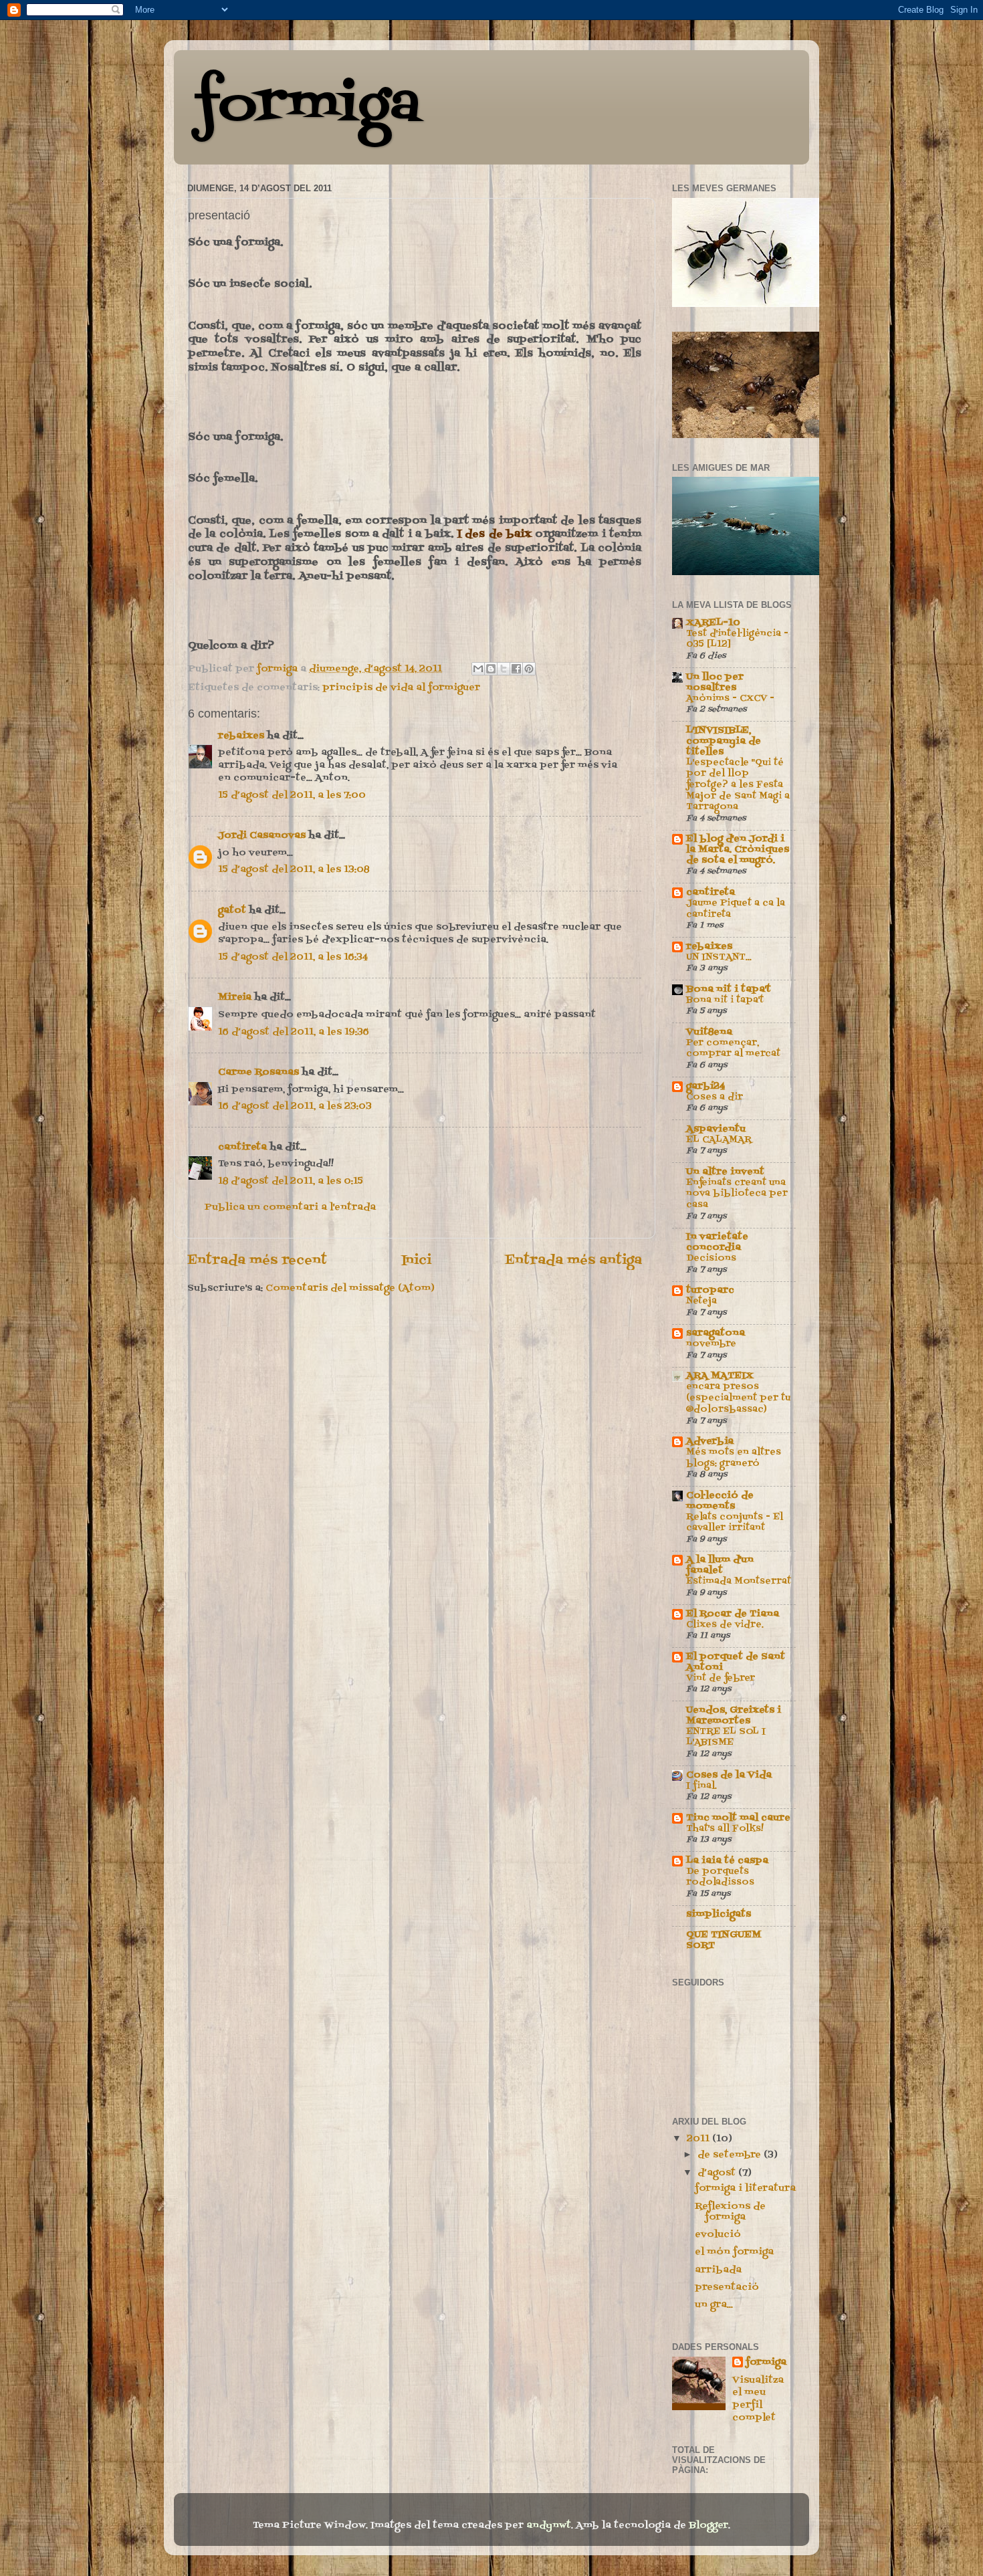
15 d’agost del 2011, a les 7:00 (292, 795)
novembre (711, 1344)
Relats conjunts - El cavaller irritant (735, 1523)
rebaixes (241, 736)
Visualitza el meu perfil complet (758, 2399)
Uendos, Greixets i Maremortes (734, 1716)
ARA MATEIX (720, 1376)
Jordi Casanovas (262, 836)
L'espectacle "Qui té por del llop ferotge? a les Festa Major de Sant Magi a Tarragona (738, 785)
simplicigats (719, 1914)
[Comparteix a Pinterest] (529, 669)
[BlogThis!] (491, 669)
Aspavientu (716, 1129)
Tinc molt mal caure (738, 1818)
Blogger (708, 2526)
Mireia (235, 997)
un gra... (714, 2305)
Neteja (701, 1301)
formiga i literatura (745, 2188)
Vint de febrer (721, 1678)
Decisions (711, 1258)
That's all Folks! (725, 1829)
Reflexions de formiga (730, 2212)
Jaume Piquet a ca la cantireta (736, 909)
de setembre (731, 2155)
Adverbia (710, 1441)
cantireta (242, 1147)
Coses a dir (715, 1097)
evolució (718, 2235)
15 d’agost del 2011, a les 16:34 (293, 957)
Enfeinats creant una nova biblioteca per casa (737, 1194)
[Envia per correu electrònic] (478, 669)
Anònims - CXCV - (730, 699)
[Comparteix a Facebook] (516, 669)
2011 (699, 2139)
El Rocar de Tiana (733, 1614)
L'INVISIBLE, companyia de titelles (724, 741)
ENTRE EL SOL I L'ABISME (726, 1737)
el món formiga (734, 2252)
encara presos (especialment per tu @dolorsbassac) (738, 1398)
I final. (701, 1786)
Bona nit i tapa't (729, 989)
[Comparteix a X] (504, 669)
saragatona (716, 1333)
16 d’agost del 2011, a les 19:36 (294, 1032)
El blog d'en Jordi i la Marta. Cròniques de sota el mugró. (738, 850)
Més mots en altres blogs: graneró (734, 1458)
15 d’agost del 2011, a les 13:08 (294, 870)
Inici (416, 1261)
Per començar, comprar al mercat (733, 1049)
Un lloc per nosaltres (715, 682)
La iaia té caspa (727, 1861)
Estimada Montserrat (739, 1581)
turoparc (710, 1290)
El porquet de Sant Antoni (736, 1662)
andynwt (549, 2526)
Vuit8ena (709, 1032)
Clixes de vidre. (725, 1625)
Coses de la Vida (729, 1775)
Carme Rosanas (258, 1072)
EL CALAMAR (719, 1140)
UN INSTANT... (719, 957)
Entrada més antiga (573, 1261)
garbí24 (705, 1086)
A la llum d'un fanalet (720, 1565)
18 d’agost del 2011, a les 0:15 (291, 1181)
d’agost (718, 2173)
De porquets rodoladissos (720, 1877)
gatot (232, 910)
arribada (718, 2270)
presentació (727, 2287)
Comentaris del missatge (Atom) (350, 1288)
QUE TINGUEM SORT (724, 1940)
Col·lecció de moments (720, 1501)
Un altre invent (725, 1172)
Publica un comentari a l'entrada (290, 1207)
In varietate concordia (717, 1242)
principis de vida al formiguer (401, 688)
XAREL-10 (713, 623)
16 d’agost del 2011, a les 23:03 (295, 1106)
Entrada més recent (257, 1261)
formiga (307, 106)
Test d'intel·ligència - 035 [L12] (737, 639)
